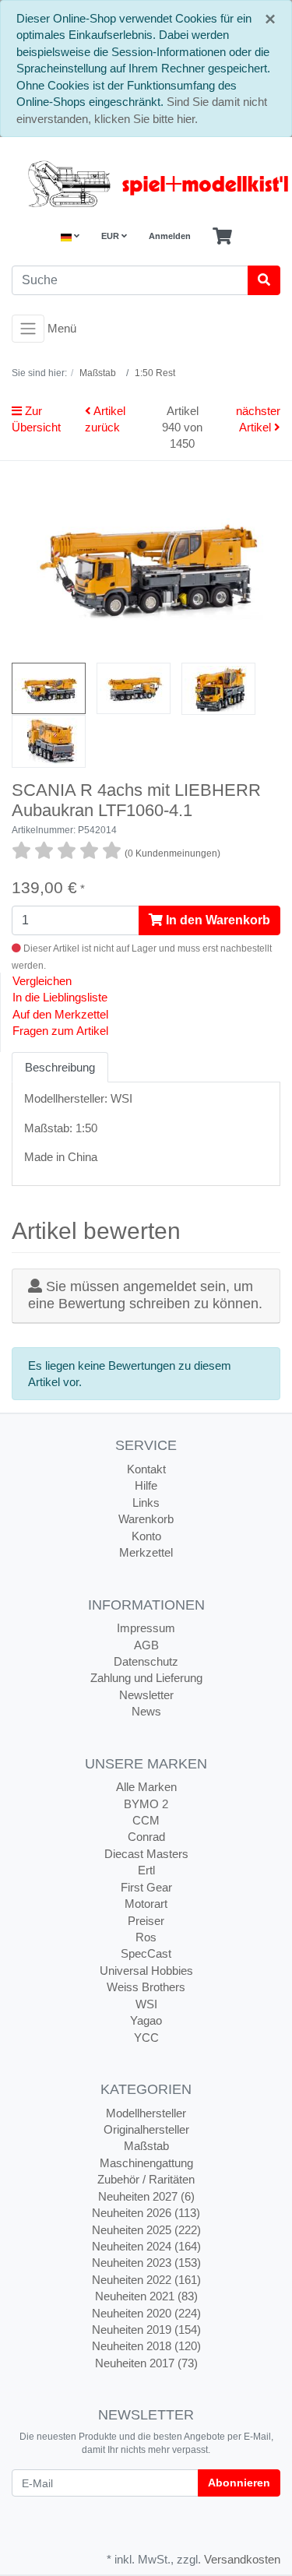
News (146, 1711)
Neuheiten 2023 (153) (146, 2263)
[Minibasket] (222, 237)
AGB (146, 1645)
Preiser (146, 1921)
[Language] (70, 236)
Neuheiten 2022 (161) (146, 2280)
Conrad (146, 1837)
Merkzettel (146, 1552)
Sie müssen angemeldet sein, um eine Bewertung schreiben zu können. (145, 1295)
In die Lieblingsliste (60, 997)
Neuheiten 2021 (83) (146, 2296)
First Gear (146, 1887)
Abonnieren (239, 2483)
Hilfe (146, 1485)
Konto (146, 1536)
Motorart (146, 1904)
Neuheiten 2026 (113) (146, 2213)
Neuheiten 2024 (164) (146, 2246)
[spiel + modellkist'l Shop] (146, 184)
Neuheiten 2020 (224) (146, 2313)
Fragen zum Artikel (60, 1031)
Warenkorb (146, 1519)
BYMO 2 (146, 1804)
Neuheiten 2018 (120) (146, 2346)
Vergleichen (42, 981)
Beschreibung (60, 1067)
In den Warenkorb (216, 920)
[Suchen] (264, 280)
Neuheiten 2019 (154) (146, 2330)
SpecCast (146, 1953)
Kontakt (146, 1469)
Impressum (146, 1628)
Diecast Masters (146, 1854)
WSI (146, 2004)
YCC (146, 2038)
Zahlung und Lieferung (146, 1678)
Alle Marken (146, 1787)
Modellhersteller (146, 2113)
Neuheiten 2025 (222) (146, 2230)
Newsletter (146, 1695)
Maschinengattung (146, 2163)
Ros (146, 1937)
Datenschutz (146, 1661)
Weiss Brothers (146, 1987)
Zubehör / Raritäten (146, 2179)
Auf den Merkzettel (60, 1014)
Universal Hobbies (146, 1971)
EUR (111, 236)
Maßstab (146, 2146)
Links (146, 1503)
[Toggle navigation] (28, 329)
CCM (146, 1820)
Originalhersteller (146, 2129)
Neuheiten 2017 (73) (146, 2363)
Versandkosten (242, 2559)
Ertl (146, 1870)
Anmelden (170, 236)
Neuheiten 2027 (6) (146, 2196)
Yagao (146, 2020)
